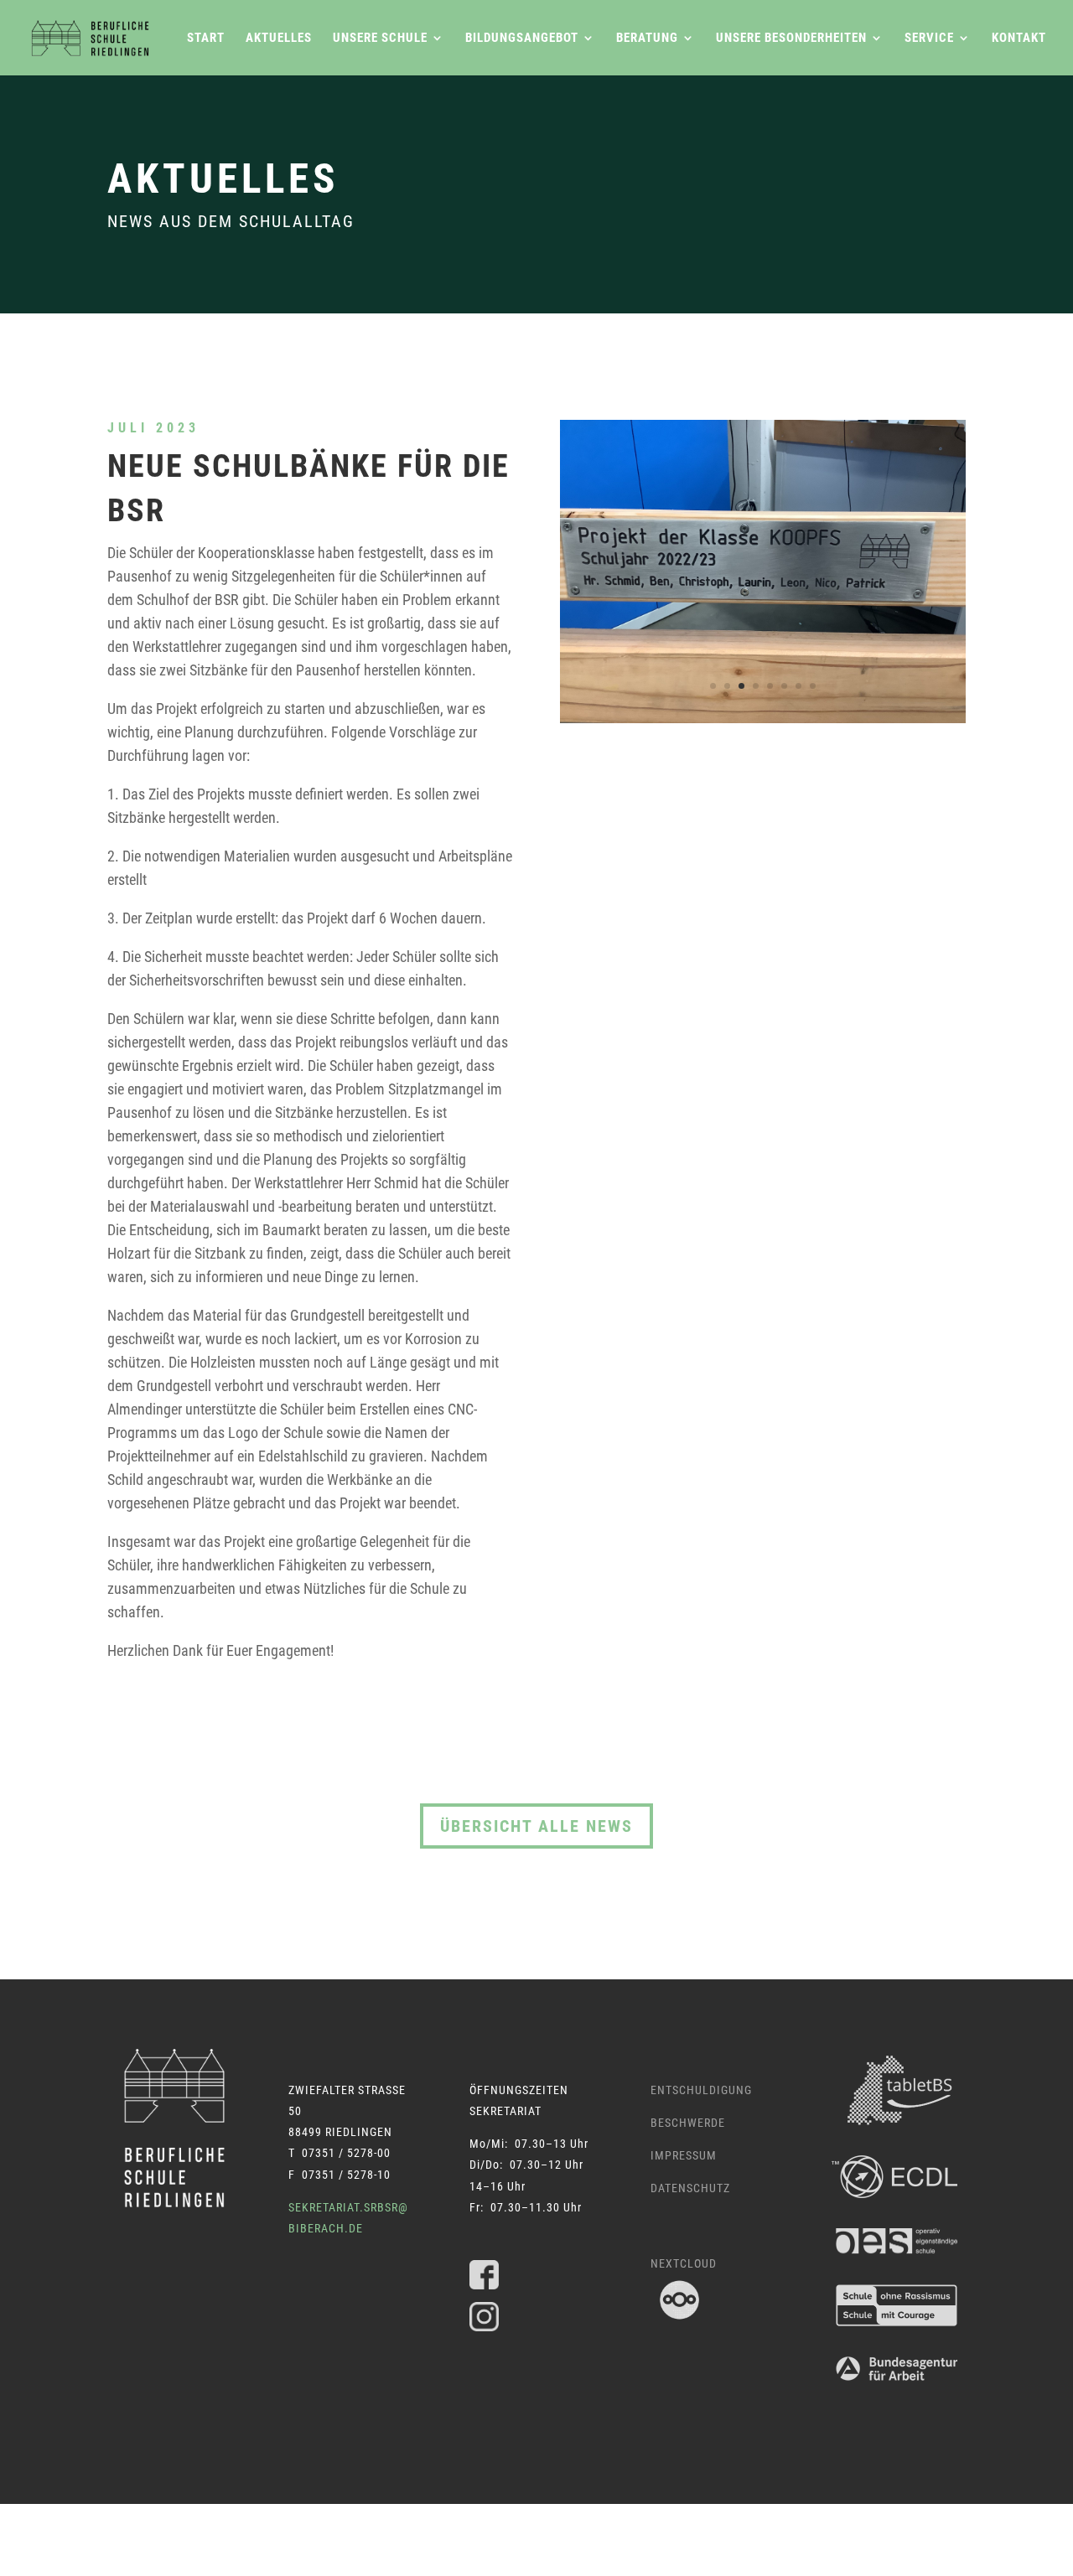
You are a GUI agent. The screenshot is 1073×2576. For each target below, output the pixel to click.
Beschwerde (688, 2123)
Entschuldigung (701, 2090)
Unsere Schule (380, 39)
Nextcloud (684, 2263)
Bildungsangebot (522, 39)
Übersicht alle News (536, 1826)
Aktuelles (279, 39)
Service (929, 39)
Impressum (684, 2155)
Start (206, 39)
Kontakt (1019, 39)
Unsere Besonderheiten (791, 39)
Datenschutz (690, 2188)
